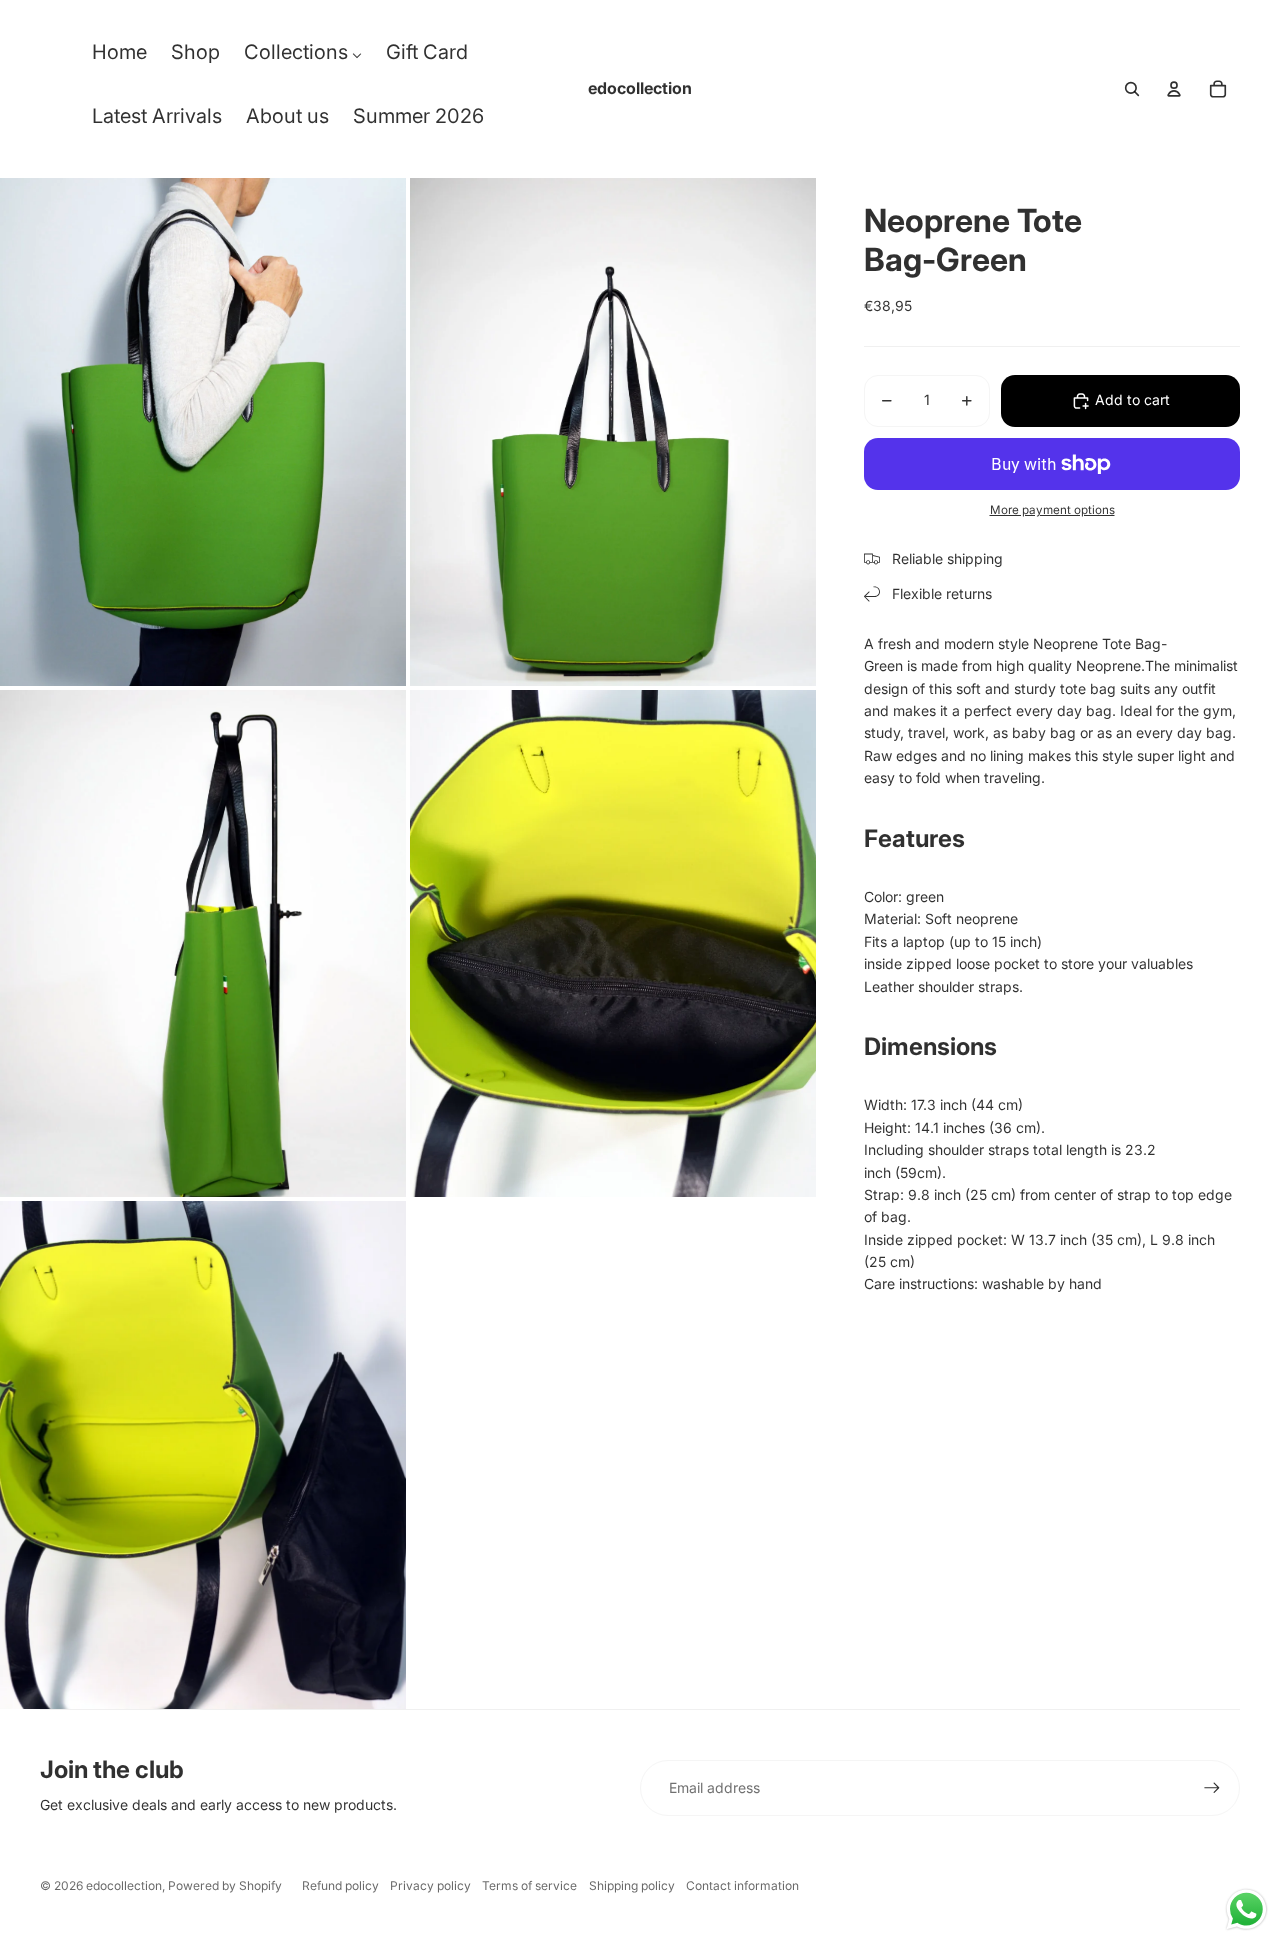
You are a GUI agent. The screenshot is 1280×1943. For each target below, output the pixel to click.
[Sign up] (1212, 1788)
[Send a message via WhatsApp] (1246, 1909)
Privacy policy (430, 1885)
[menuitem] (119, 57)
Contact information (742, 1885)
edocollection (124, 1885)
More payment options (1052, 510)
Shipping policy (632, 1885)
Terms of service (529, 1885)
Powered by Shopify (225, 1885)
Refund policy (340, 1885)
